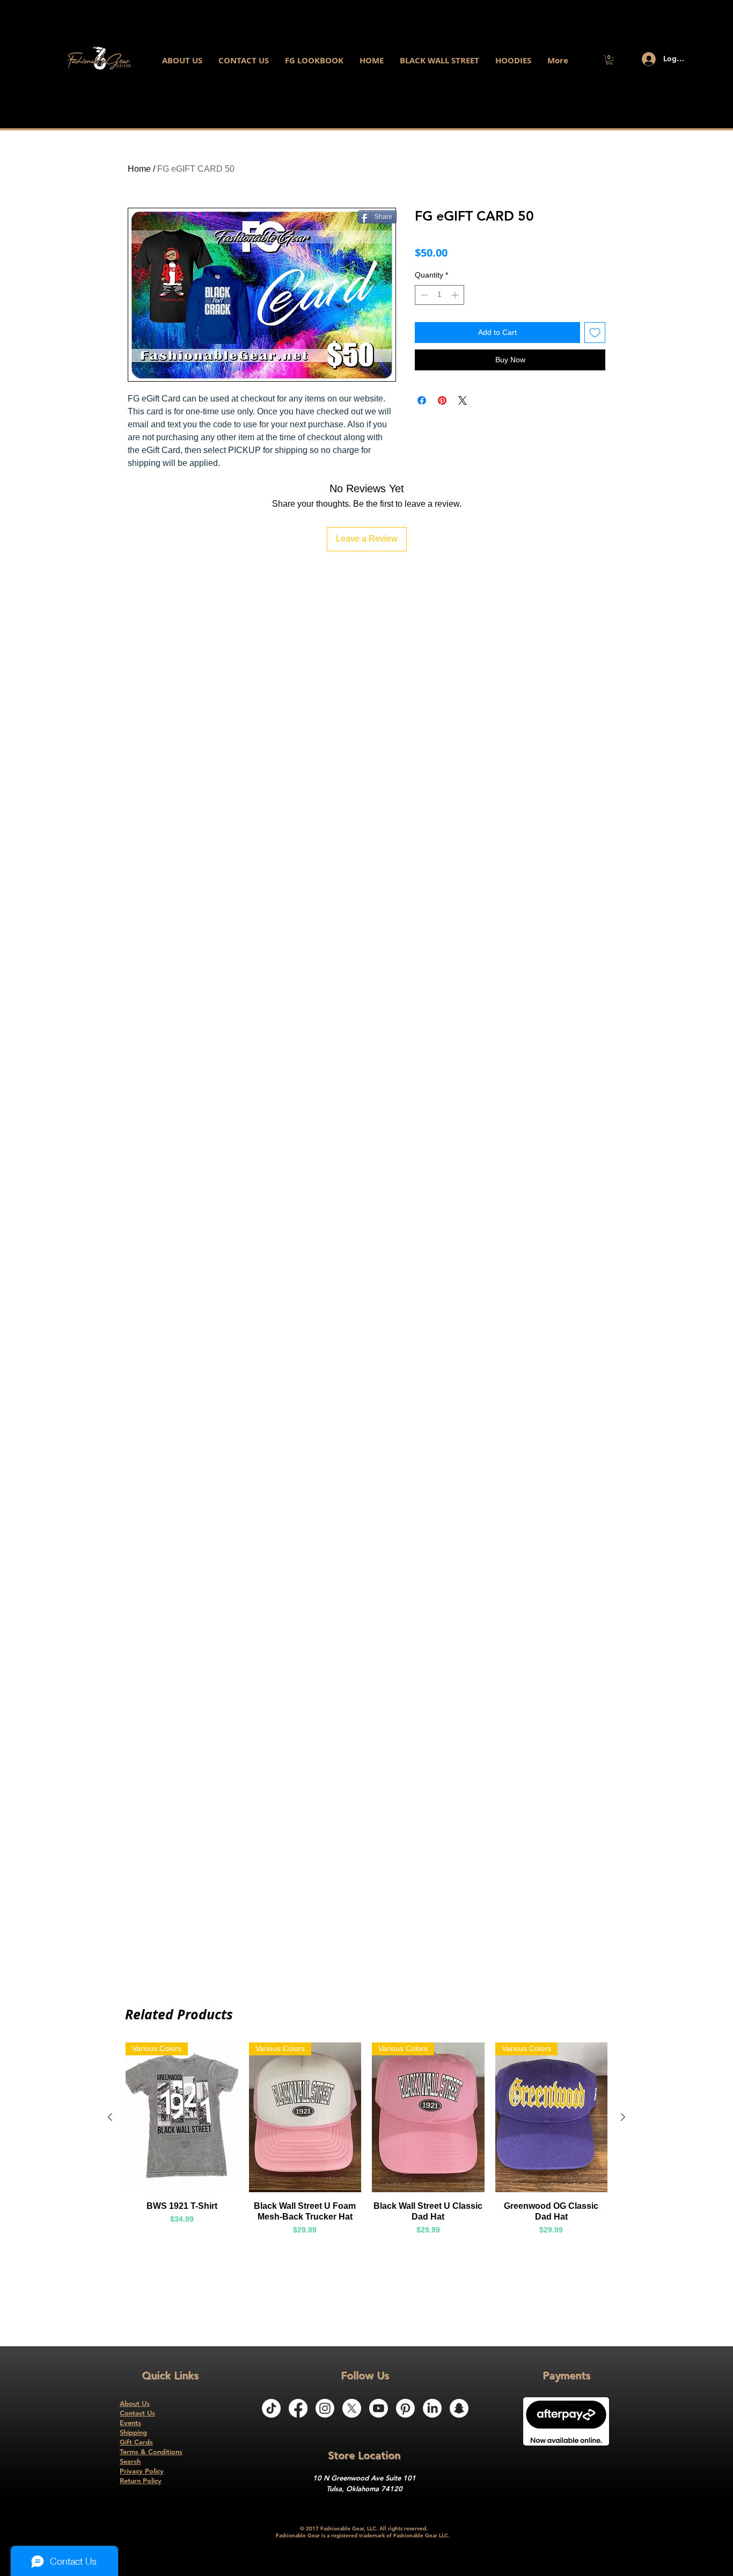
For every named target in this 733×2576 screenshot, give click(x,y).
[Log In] (644, 59)
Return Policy (141, 2480)
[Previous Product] (110, 2117)
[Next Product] (623, 2117)
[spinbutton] (439, 295)
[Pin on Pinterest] (442, 400)
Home (139, 169)
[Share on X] (463, 400)
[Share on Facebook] (422, 400)
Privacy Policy (142, 2471)
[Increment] (456, 295)
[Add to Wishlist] (595, 333)
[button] (609, 60)
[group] (366, 2144)
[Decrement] (423, 295)
